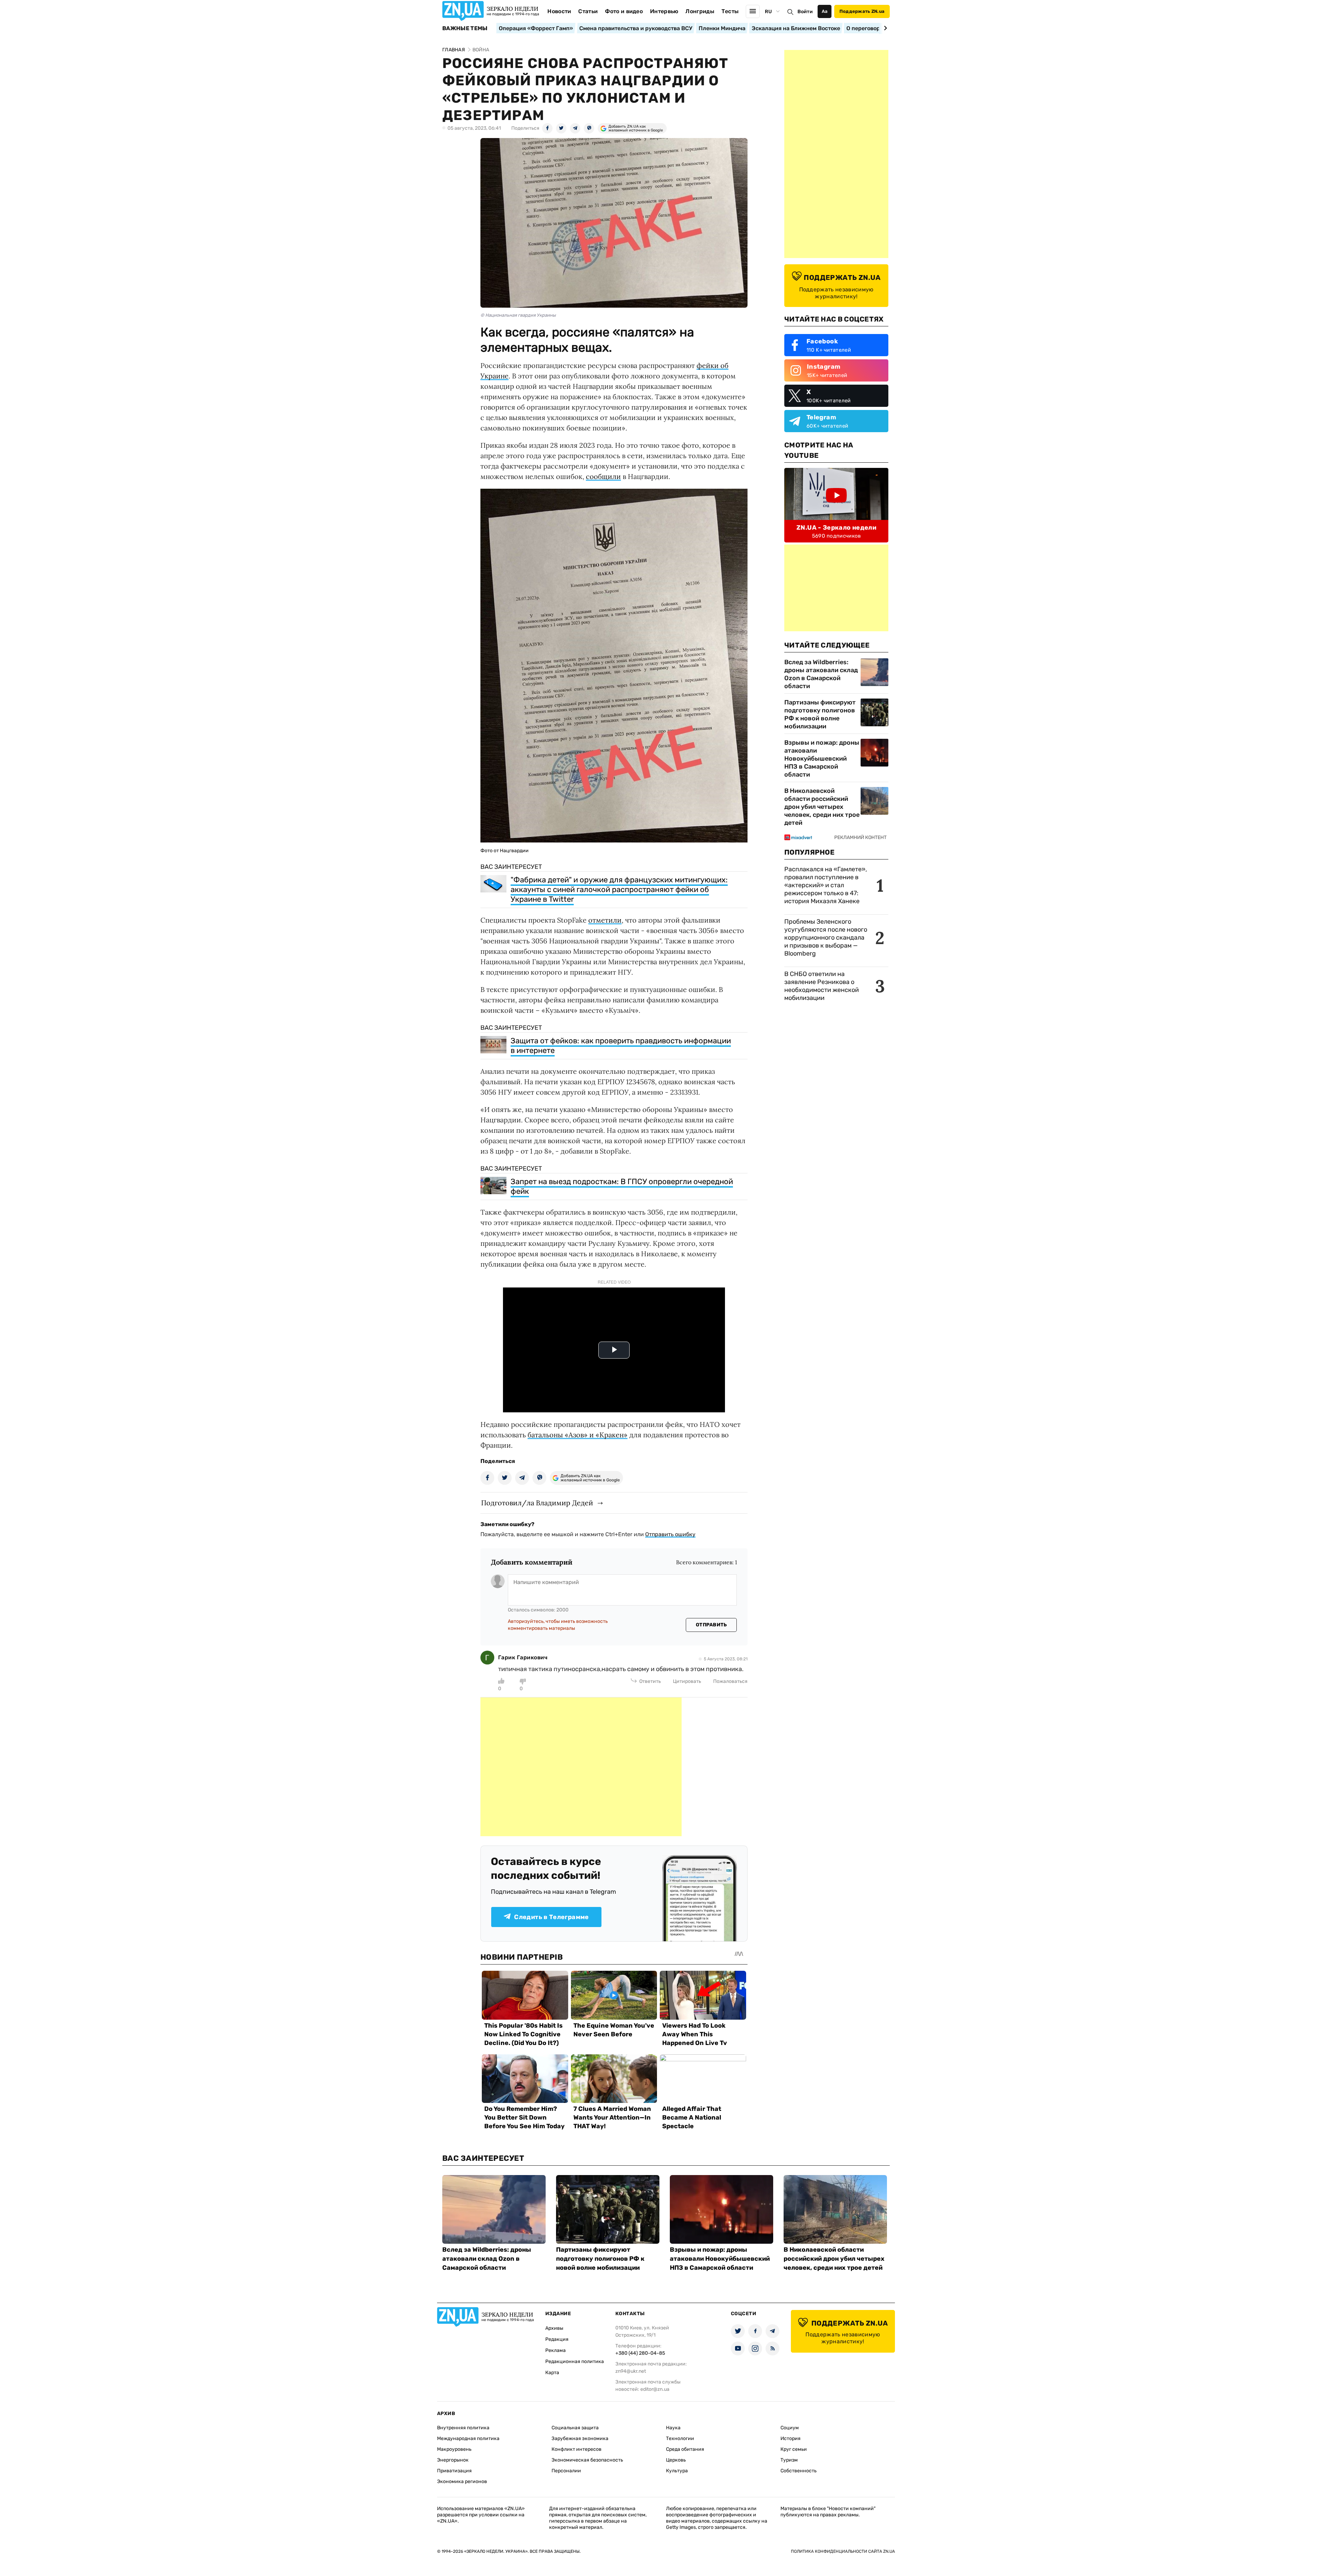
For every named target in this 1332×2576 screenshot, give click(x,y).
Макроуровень (454, 2449)
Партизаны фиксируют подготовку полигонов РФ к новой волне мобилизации (820, 714)
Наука (673, 2428)
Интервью (664, 11)
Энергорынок (453, 2460)
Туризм (789, 2460)
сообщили (603, 476)
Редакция (557, 2339)
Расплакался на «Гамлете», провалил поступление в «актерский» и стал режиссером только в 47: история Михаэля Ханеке (826, 885)
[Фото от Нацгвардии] (614, 840)
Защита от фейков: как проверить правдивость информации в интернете (621, 1046)
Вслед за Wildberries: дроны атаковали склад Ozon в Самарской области (821, 674)
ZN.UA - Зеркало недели (836, 528)
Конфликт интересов (577, 2449)
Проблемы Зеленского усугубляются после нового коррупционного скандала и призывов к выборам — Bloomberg (826, 938)
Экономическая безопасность (587, 2460)
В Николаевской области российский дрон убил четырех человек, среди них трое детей (822, 807)
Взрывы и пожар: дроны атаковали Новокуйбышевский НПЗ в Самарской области (822, 759)
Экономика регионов (462, 2481)
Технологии (680, 2438)
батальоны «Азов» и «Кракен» (578, 1435)
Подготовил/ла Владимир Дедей (537, 1503)
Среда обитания (685, 2449)
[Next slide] (884, 28)
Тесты (730, 11)
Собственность (799, 2471)
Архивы (554, 2328)
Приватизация (454, 2471)
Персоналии (566, 2471)
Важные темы (465, 28)
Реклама (556, 2350)
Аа (825, 11)
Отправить (711, 1625)
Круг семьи (794, 2449)
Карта (552, 2373)
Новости (559, 11)
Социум (790, 2428)
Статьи (588, 11)
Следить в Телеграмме (551, 1917)
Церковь (676, 2460)
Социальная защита (575, 2428)
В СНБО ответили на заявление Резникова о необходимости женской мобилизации (822, 986)
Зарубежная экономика (580, 2438)
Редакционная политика (575, 2361)
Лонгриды (700, 11)
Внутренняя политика (463, 2428)
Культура (677, 2471)
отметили (605, 920)
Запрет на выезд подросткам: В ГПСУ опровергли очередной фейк (622, 1186)
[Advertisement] (581, 1767)
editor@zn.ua (655, 2389)
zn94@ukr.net (631, 2371)
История (791, 2438)
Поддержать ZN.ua (862, 11)
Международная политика (468, 2438)
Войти (805, 12)
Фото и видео (624, 11)
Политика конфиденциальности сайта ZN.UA (843, 2551)
